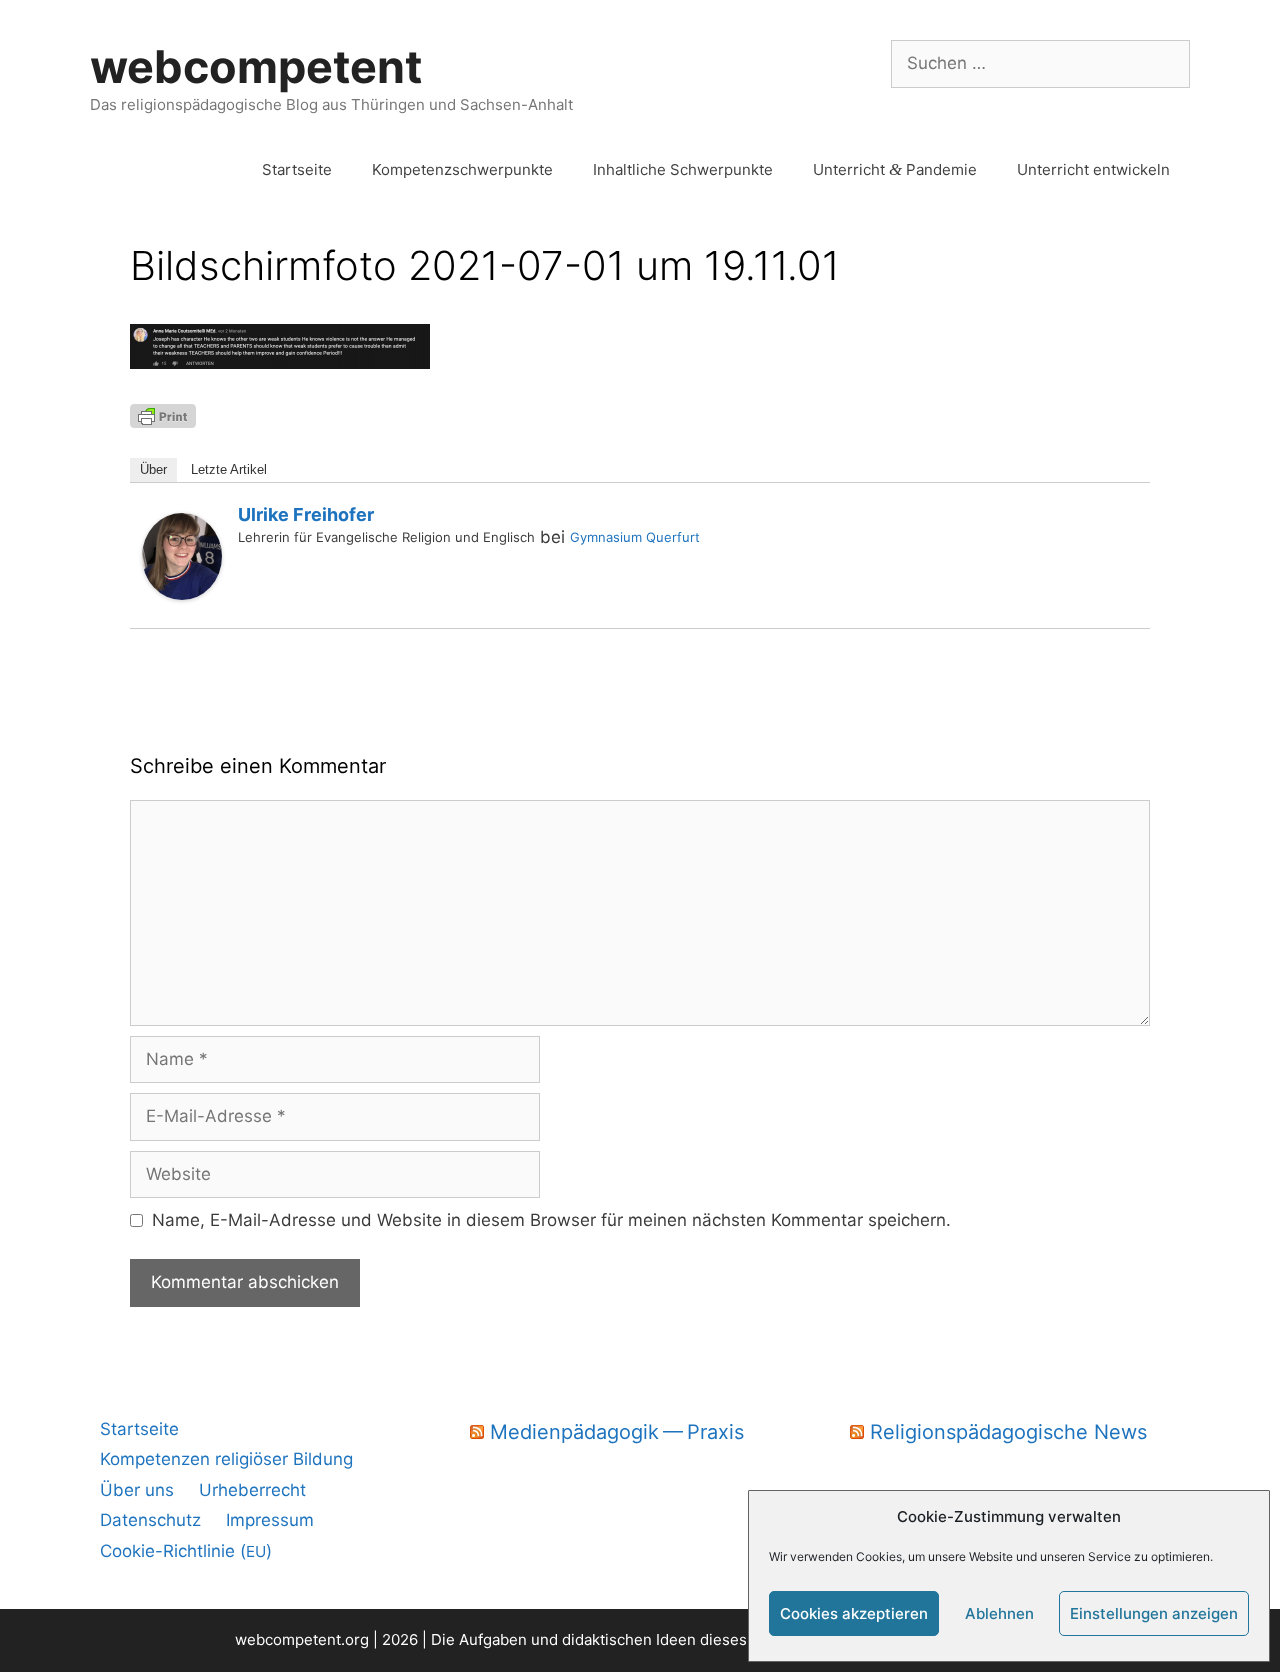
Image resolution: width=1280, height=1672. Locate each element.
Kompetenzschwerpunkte (462, 169)
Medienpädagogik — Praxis (617, 1432)
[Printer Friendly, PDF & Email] (163, 414)
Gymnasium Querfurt (635, 537)
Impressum (270, 1520)
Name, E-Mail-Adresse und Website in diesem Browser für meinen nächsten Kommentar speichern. (551, 1220)
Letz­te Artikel (229, 469)
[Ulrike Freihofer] (182, 594)
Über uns (137, 1490)
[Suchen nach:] (1040, 63)
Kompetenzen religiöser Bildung (226, 1459)
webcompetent (256, 66)
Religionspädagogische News (1008, 1432)
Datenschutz (150, 1520)
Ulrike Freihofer (306, 514)
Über (153, 469)
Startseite (297, 169)
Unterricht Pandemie (895, 169)
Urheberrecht (252, 1490)
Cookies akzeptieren (854, 1613)
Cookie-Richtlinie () (186, 1551)
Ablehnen (999, 1613)
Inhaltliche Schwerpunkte (683, 169)
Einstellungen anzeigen (1154, 1613)
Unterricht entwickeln (1093, 169)
